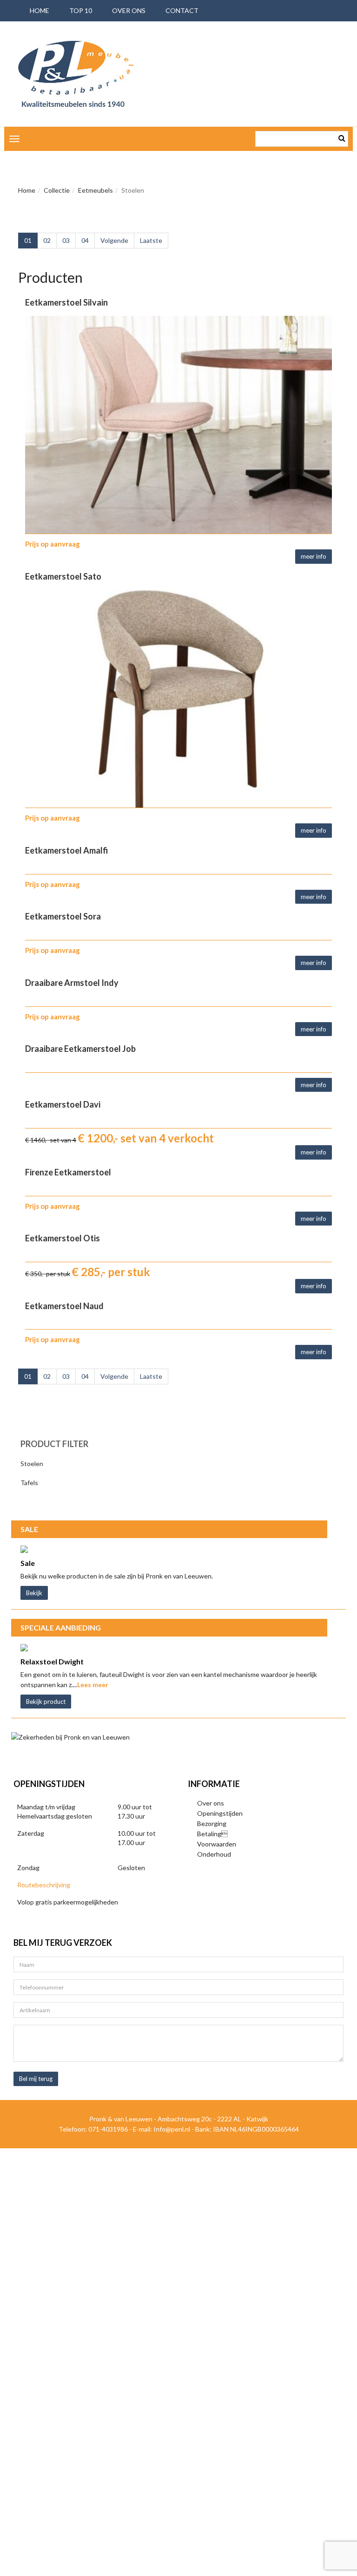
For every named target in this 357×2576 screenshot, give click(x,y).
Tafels (29, 1483)
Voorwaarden (217, 1844)
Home (27, 190)
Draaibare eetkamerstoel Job (80, 1049)
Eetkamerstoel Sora (63, 916)
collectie (57, 190)
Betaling (212, 1834)
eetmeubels (96, 190)
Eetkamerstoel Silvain (66, 302)
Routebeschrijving (44, 1885)
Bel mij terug (36, 2079)
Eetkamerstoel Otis (63, 1238)
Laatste (151, 240)
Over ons (129, 10)
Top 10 (81, 10)
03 (66, 240)
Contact (182, 10)
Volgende (114, 240)
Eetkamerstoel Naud (64, 1306)
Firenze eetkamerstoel (68, 1172)
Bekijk (34, 1593)
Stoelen (32, 1464)
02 (47, 240)
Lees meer (93, 1685)
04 (85, 240)
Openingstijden (220, 1813)
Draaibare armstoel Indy (72, 983)
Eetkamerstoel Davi (63, 1104)
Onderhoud (214, 1854)
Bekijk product (46, 1702)
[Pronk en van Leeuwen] (76, 74)
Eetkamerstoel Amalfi (66, 850)
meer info (314, 556)
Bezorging (212, 1823)
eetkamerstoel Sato (63, 576)
